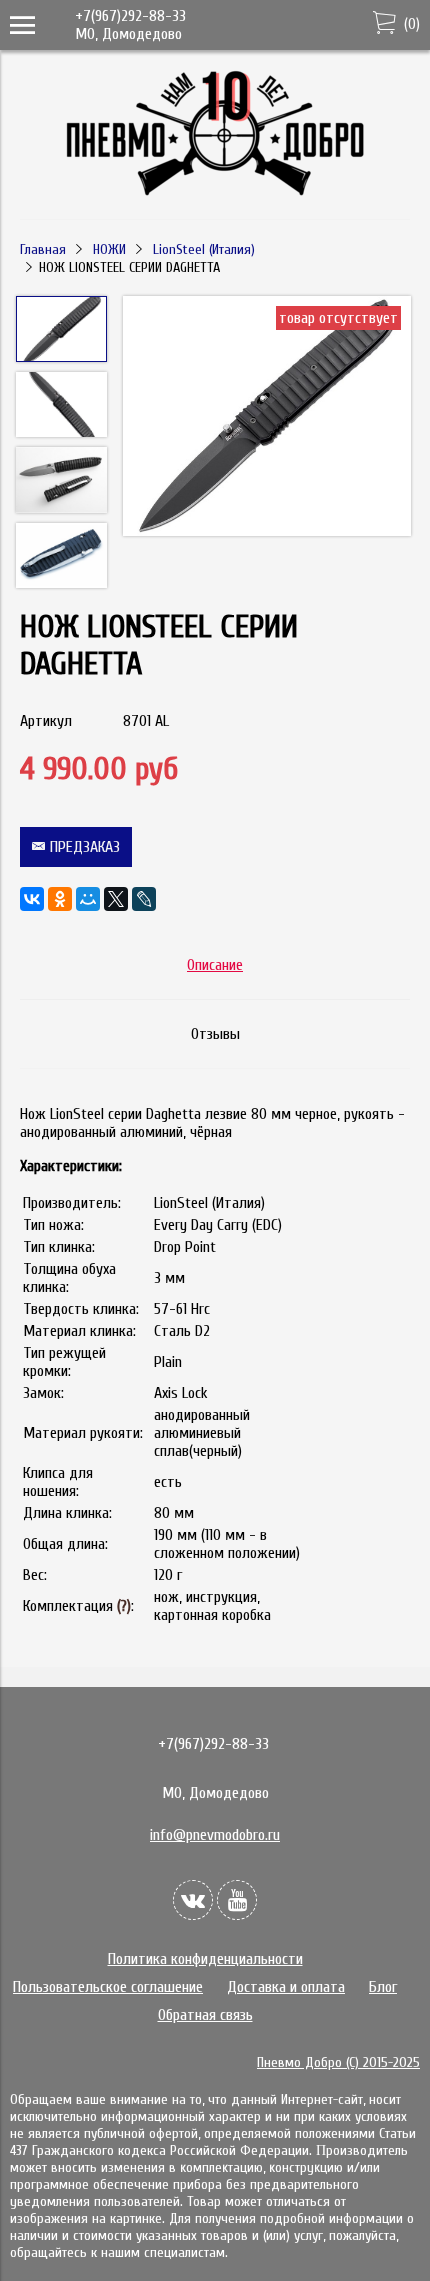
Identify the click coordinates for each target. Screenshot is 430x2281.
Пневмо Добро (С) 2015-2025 (338, 2062)
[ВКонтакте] (32, 899)
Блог (383, 1987)
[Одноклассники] (60, 899)
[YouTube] (237, 1900)
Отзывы (215, 1034)
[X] (116, 899)
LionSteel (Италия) (204, 249)
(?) (124, 1606)
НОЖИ (109, 249)
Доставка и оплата (286, 1987)
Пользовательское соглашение (108, 1987)
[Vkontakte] (193, 1900)
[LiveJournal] (144, 899)
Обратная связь (205, 2015)
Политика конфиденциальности (205, 1959)
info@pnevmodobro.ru (215, 1835)
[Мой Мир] (88, 899)
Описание (215, 965)
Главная (43, 249)
